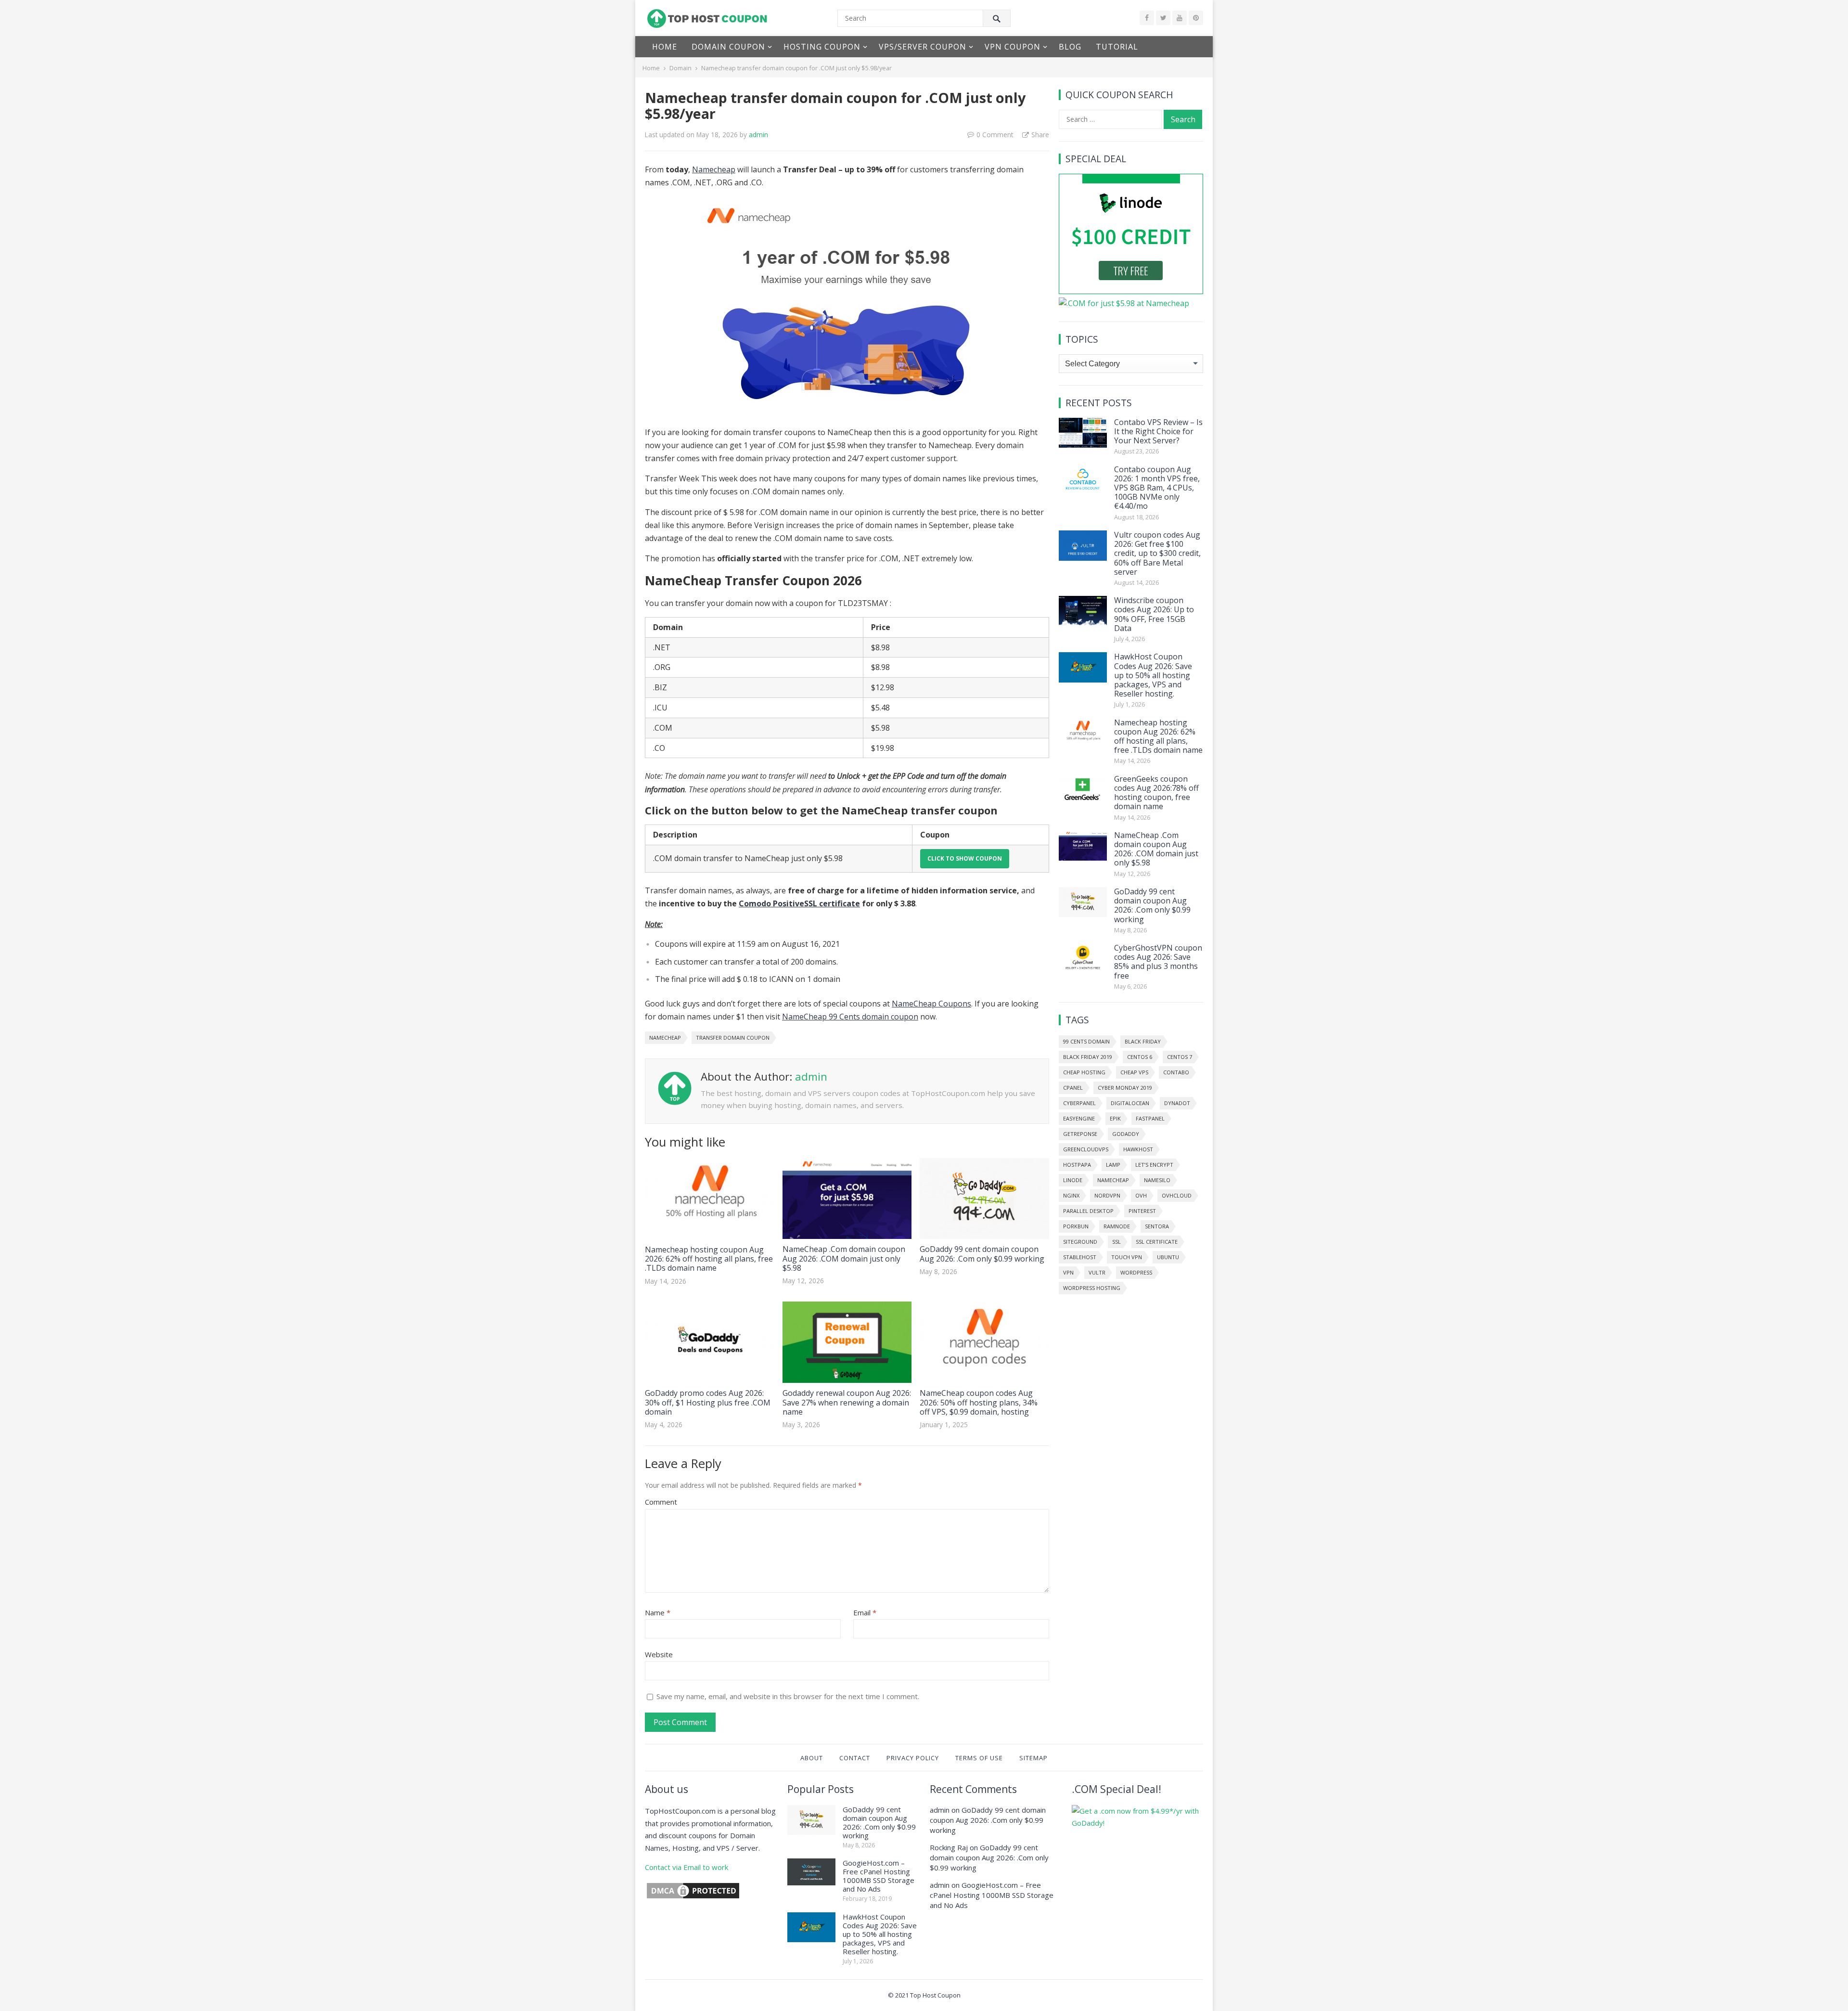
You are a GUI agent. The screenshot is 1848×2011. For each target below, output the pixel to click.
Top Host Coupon (935, 1995)
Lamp (1113, 1165)
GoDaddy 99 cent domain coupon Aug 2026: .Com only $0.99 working (982, 1254)
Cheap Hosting (1084, 1072)
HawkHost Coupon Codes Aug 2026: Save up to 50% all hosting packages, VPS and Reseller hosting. (1153, 675)
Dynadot (1177, 1103)
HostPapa (1077, 1165)
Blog (1070, 47)
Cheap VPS (1134, 1072)
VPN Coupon (1013, 47)
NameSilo (1157, 1180)
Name (658, 1612)
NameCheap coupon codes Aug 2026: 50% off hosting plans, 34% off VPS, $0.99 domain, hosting (979, 1402)
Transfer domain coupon (733, 1038)
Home (665, 47)
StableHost (1080, 1257)
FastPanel (1150, 1118)
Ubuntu (1168, 1257)
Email (865, 1612)
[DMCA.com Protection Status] (693, 1897)
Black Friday (1143, 1041)
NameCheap (665, 1038)
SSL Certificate (1157, 1242)
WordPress (1136, 1272)
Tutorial (1117, 47)
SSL (1116, 1242)
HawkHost (1138, 1149)
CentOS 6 (1140, 1057)
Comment (661, 1502)
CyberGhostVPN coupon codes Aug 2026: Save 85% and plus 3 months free (1158, 962)
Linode (1073, 1180)
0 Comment (995, 135)
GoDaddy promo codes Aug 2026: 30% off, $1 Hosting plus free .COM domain (708, 1402)
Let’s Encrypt (1154, 1165)
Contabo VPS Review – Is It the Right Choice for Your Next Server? (1158, 431)
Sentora (1157, 1226)
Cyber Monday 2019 (1125, 1088)
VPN (1068, 1272)
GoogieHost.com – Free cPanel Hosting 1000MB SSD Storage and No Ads (879, 1876)
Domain (680, 68)
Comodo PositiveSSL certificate (799, 903)
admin (758, 135)
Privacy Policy (913, 1758)
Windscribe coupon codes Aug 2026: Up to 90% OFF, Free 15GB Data (1154, 614)
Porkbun (1076, 1226)
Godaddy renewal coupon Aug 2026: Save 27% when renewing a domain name (847, 1402)
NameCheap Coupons (931, 1004)
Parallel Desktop (1088, 1211)
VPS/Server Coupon (923, 47)
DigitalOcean (1130, 1103)
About (812, 1758)
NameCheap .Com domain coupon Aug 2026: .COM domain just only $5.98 (844, 1258)
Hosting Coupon (822, 47)
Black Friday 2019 (1088, 1057)
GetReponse (1080, 1134)
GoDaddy (1126, 1134)
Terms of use (979, 1758)
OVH (1141, 1195)
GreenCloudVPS (1086, 1149)
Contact (855, 1758)
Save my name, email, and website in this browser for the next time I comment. (788, 1696)
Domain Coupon (728, 47)
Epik (1115, 1118)
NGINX (1071, 1195)
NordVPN (1107, 1195)
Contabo (1176, 1072)
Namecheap (714, 169)
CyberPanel (1079, 1103)
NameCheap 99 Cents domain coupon (850, 1017)
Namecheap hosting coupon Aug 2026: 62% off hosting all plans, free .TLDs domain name (709, 1259)
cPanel (1073, 1088)
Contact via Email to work (687, 1867)
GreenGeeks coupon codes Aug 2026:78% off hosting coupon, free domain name (1156, 793)
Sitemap (1033, 1758)
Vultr (1097, 1272)
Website (659, 1654)
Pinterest (1142, 1211)
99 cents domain (1086, 1041)
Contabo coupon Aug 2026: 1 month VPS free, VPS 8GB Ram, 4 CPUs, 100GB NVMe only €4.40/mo (1157, 488)
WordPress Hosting (1092, 1288)
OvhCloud (1177, 1195)
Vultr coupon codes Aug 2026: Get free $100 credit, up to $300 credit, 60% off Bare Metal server (1157, 553)
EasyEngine (1079, 1118)
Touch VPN (1127, 1257)
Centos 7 (1180, 1057)
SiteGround (1080, 1242)
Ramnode (1117, 1226)
